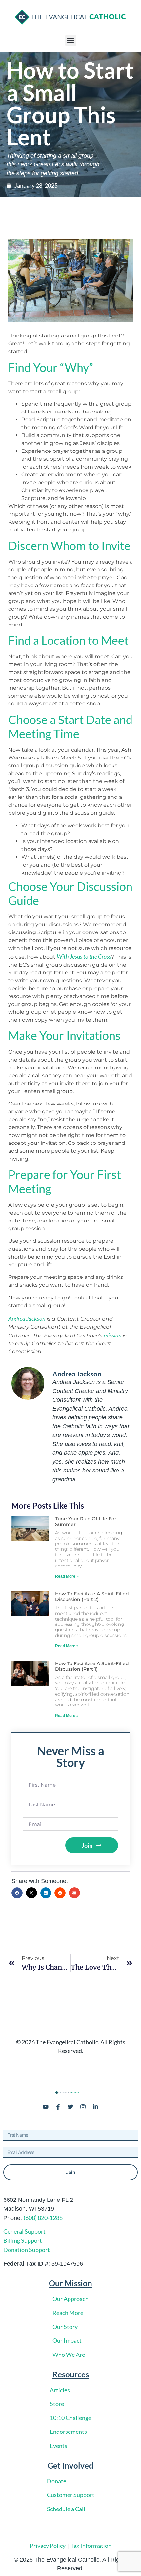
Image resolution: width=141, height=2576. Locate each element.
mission (112, 1335)
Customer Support (71, 2495)
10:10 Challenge (70, 2418)
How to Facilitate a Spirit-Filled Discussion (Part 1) (92, 1666)
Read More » (67, 1576)
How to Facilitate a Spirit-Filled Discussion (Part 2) (92, 1596)
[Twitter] (70, 2107)
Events (59, 2446)
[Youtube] (46, 2107)
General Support (24, 2231)
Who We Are (69, 2355)
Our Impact (67, 2340)
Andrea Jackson (27, 1318)
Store (57, 2404)
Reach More (68, 2313)
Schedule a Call (66, 2509)
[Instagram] (83, 2107)
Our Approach (70, 2299)
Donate (57, 2481)
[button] (71, 40)
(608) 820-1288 (43, 2218)
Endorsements (68, 2432)
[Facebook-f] (58, 2107)
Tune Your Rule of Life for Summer (86, 1521)
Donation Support (27, 2250)
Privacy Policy (48, 2546)
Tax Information (91, 2546)
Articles (60, 2390)
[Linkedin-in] (95, 2107)
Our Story (65, 2327)
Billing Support (23, 2240)
